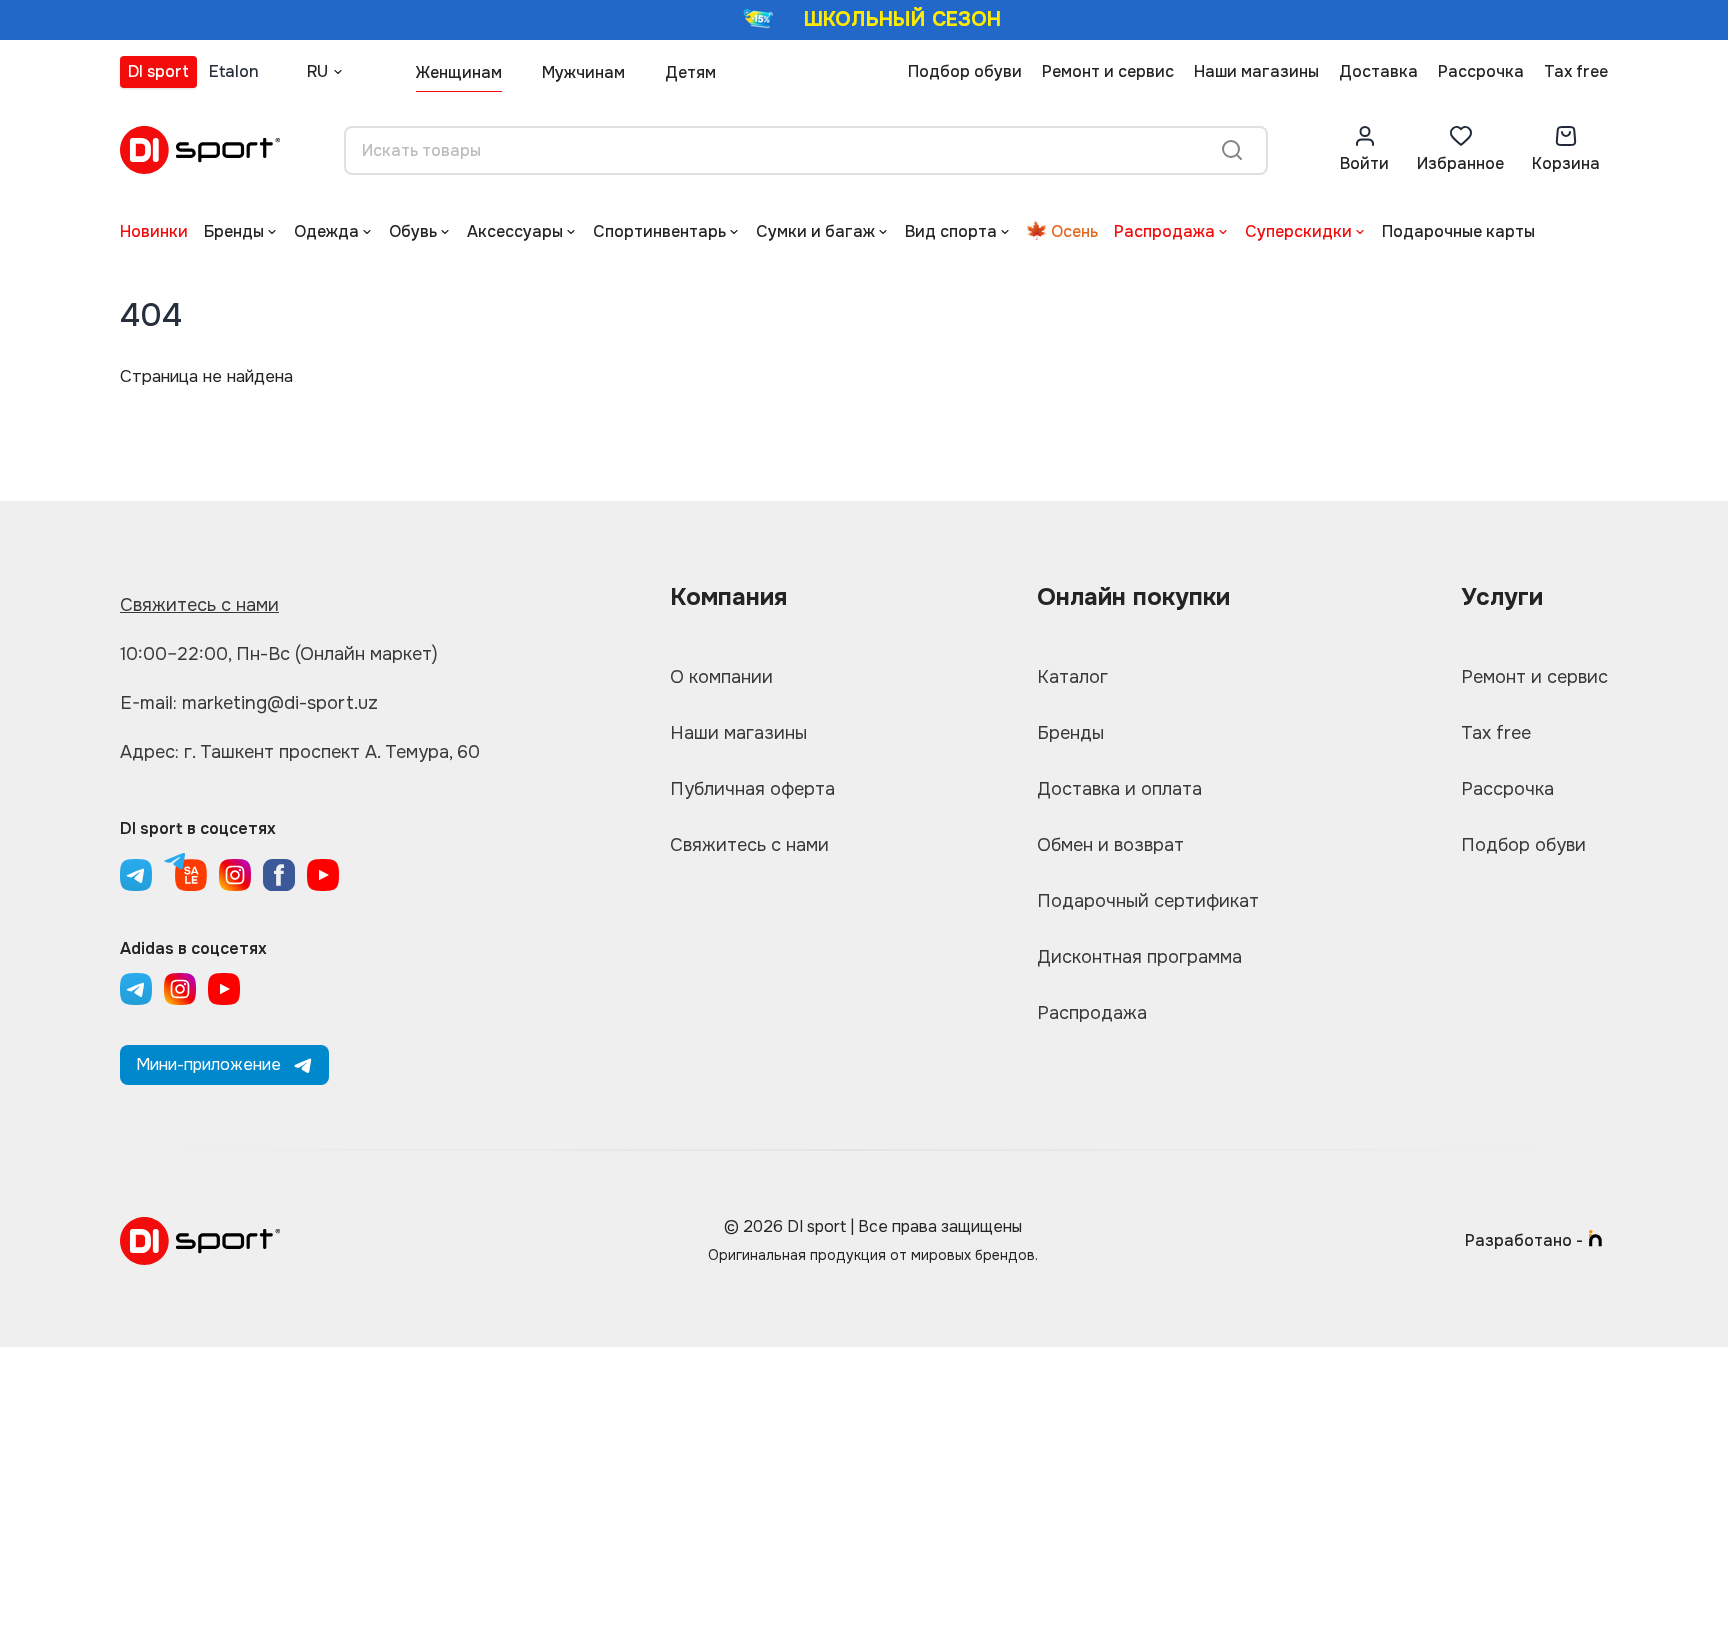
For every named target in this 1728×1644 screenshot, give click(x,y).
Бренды (234, 231)
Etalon (234, 71)
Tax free (1576, 71)
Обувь (413, 231)
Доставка (1378, 71)
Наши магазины (1256, 71)
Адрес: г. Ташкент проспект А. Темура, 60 (300, 752)
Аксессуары (515, 231)
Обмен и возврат (1110, 845)
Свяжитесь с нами (199, 605)
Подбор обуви (965, 71)
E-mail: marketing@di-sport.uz (249, 703)
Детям (690, 72)
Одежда (326, 231)
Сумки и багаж (815, 231)
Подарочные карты (1458, 231)
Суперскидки (1298, 231)
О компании (721, 677)
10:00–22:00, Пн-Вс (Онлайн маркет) (279, 654)
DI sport (158, 71)
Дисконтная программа (1139, 957)
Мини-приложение (208, 1064)
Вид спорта (951, 231)
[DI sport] (200, 150)
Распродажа (1164, 231)
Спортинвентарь (659, 231)
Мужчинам (583, 72)
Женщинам (459, 72)
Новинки (154, 231)
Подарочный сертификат (1148, 901)
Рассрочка (1481, 71)
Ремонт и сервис (1108, 71)
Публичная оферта (752, 789)
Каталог (1072, 677)
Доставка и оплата (1119, 789)
